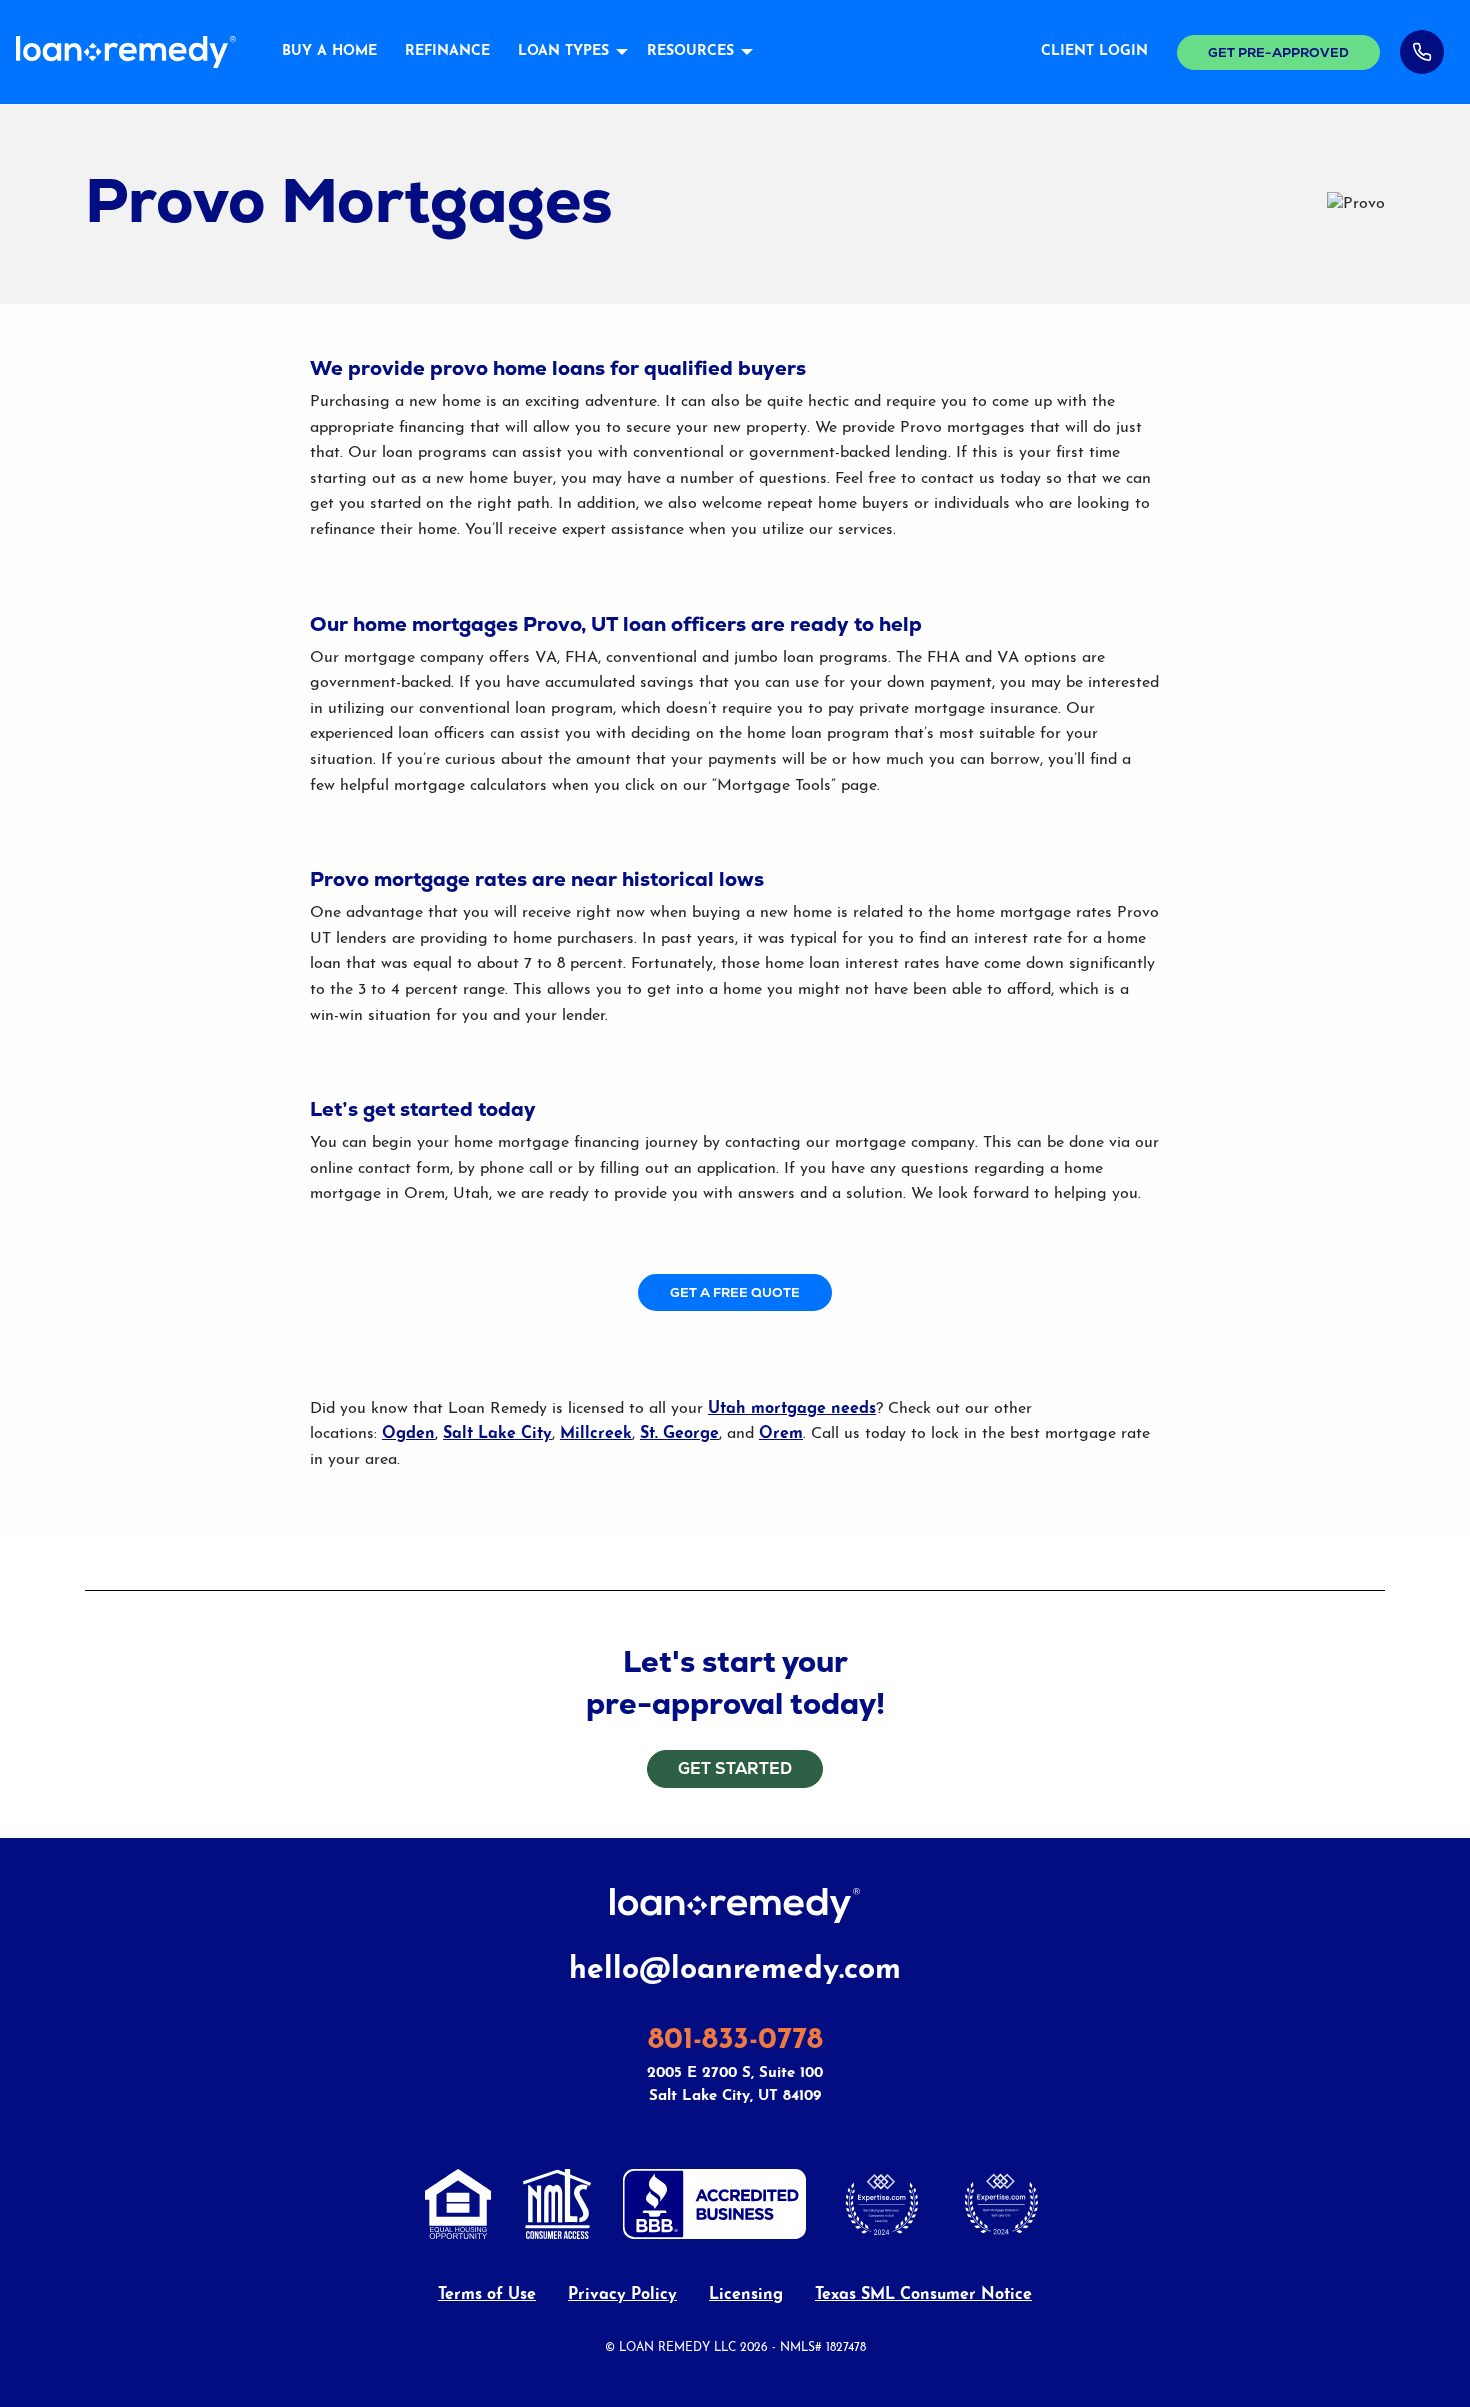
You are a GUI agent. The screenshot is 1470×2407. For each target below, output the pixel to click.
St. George (679, 1434)
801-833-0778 (735, 2040)
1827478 (846, 2348)
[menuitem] (329, 52)
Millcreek (596, 1434)
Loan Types (563, 51)
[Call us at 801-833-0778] (1422, 52)
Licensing (746, 2295)
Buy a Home (329, 51)
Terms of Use (487, 2295)
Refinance (447, 51)
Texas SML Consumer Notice (923, 2295)
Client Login (1094, 51)
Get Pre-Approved (1278, 52)
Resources (690, 51)
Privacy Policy (622, 2295)
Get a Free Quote (735, 1292)
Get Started (735, 1768)
